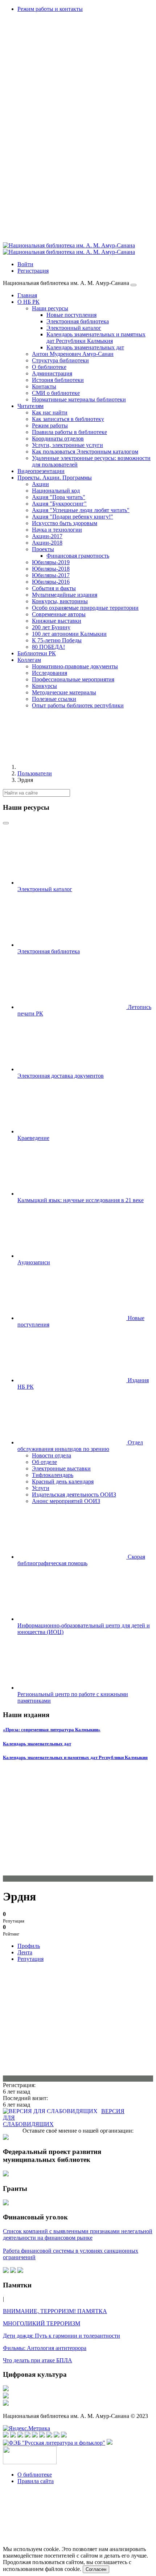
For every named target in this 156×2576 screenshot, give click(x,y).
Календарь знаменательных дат (37, 1744)
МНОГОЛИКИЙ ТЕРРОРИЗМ (42, 2323)
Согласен (96, 2569)
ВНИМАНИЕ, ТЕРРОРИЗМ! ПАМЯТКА (55, 2311)
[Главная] (72, 767)
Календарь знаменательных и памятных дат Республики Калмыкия (75, 1757)
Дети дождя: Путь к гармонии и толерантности (61, 2336)
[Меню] (134, 285)
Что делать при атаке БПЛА (38, 2360)
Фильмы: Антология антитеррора (45, 2348)
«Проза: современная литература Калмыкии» (52, 1730)
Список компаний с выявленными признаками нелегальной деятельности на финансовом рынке (78, 2234)
